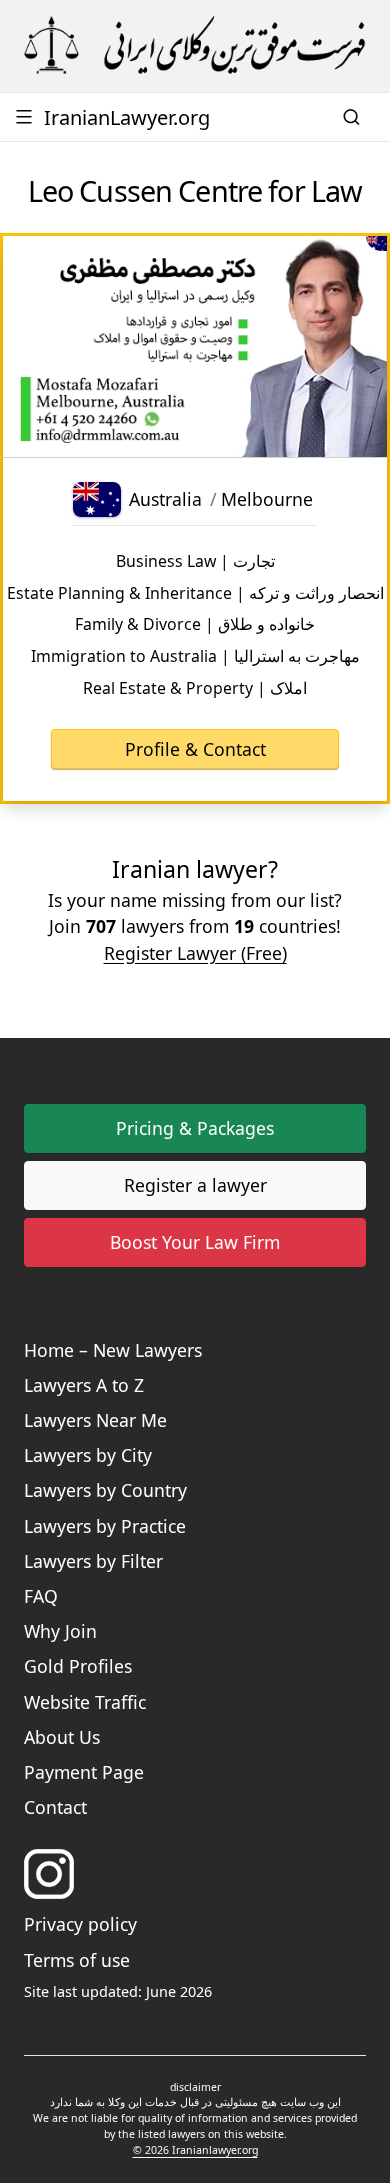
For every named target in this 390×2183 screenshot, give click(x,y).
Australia (165, 499)
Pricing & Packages (195, 1128)
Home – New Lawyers (113, 1350)
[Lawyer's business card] (195, 347)
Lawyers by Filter (93, 1561)
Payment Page (84, 1772)
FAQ (41, 1596)
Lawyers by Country (105, 1490)
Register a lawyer (195, 1185)
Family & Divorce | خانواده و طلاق (195, 624)
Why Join (60, 1631)
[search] (354, 117)
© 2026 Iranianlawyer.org (195, 2150)
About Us (62, 1737)
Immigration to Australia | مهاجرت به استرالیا (195, 656)
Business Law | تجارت (195, 561)
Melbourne (267, 499)
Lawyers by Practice (105, 1526)
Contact (55, 1807)
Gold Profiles (78, 1666)
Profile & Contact (195, 749)
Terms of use (77, 1960)
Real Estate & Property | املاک (195, 688)
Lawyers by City (88, 1455)
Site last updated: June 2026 (118, 1991)
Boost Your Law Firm (195, 1242)
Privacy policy (80, 1924)
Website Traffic (85, 1702)
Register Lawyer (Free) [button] (195, 953)
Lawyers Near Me (95, 1420)
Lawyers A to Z (84, 1385)
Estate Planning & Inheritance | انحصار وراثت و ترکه (195, 593)
